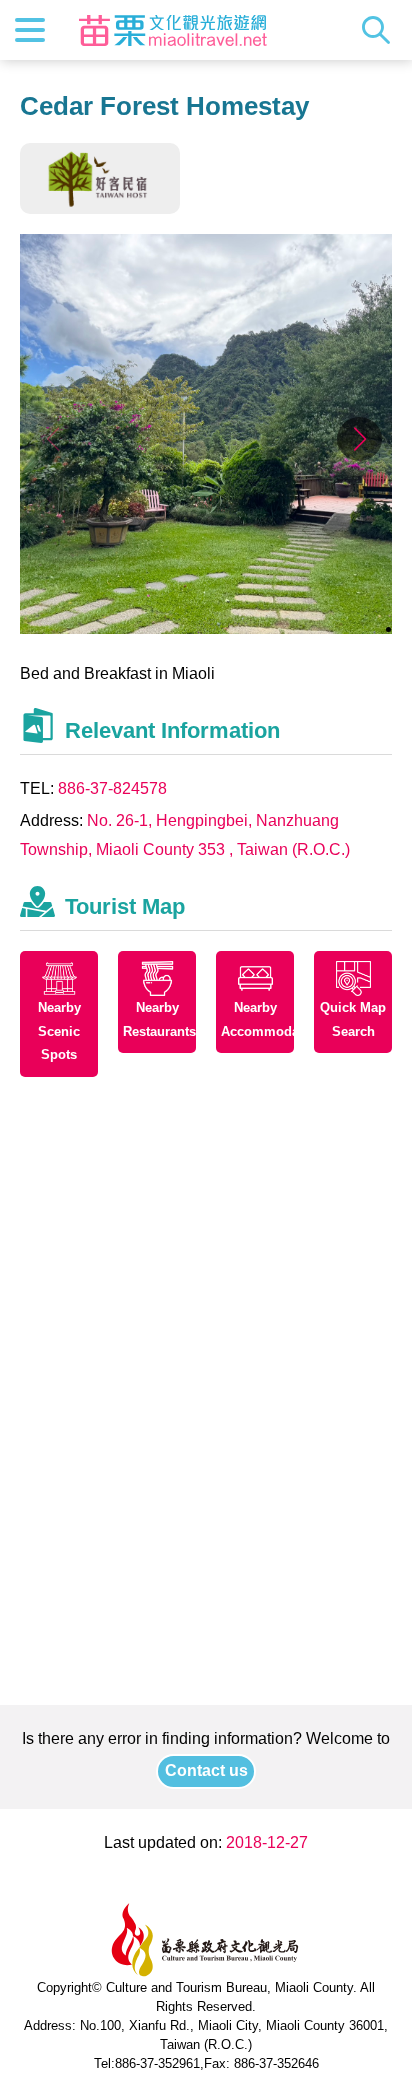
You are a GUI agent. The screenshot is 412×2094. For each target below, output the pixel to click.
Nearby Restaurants (159, 1019)
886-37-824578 (112, 788)
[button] (359, 439)
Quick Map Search (353, 1019)
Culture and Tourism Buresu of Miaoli (173, 30)
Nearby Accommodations (257, 1019)
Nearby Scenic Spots (59, 1031)
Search (381, 30)
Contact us (206, 1770)
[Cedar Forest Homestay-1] (206, 628)
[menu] (30, 30)
